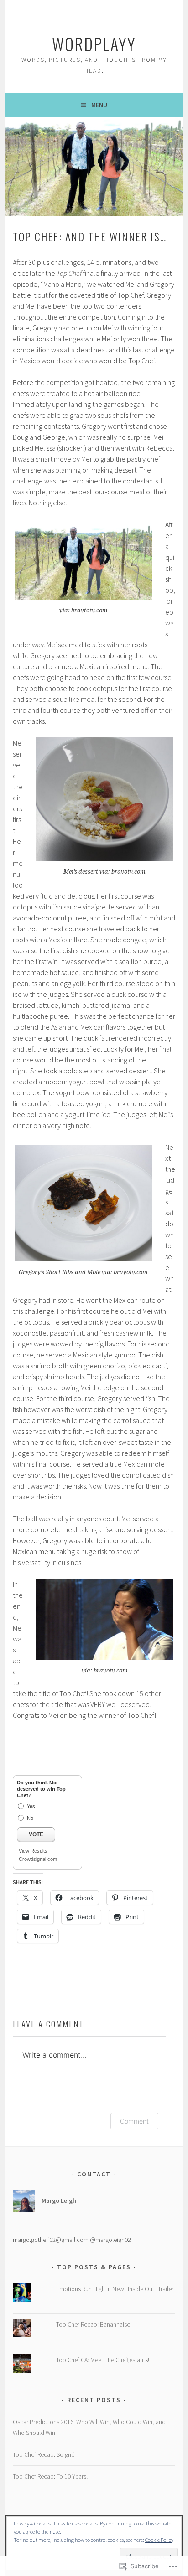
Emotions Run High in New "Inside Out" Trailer (115, 2289)
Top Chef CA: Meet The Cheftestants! (103, 2360)
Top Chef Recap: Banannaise (93, 2324)
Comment (134, 2121)
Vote (36, 1834)
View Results (33, 1851)
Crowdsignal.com (38, 1859)
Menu (99, 105)
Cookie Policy (159, 2540)
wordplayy (94, 43)
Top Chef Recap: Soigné (44, 2454)
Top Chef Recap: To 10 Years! (50, 2476)
